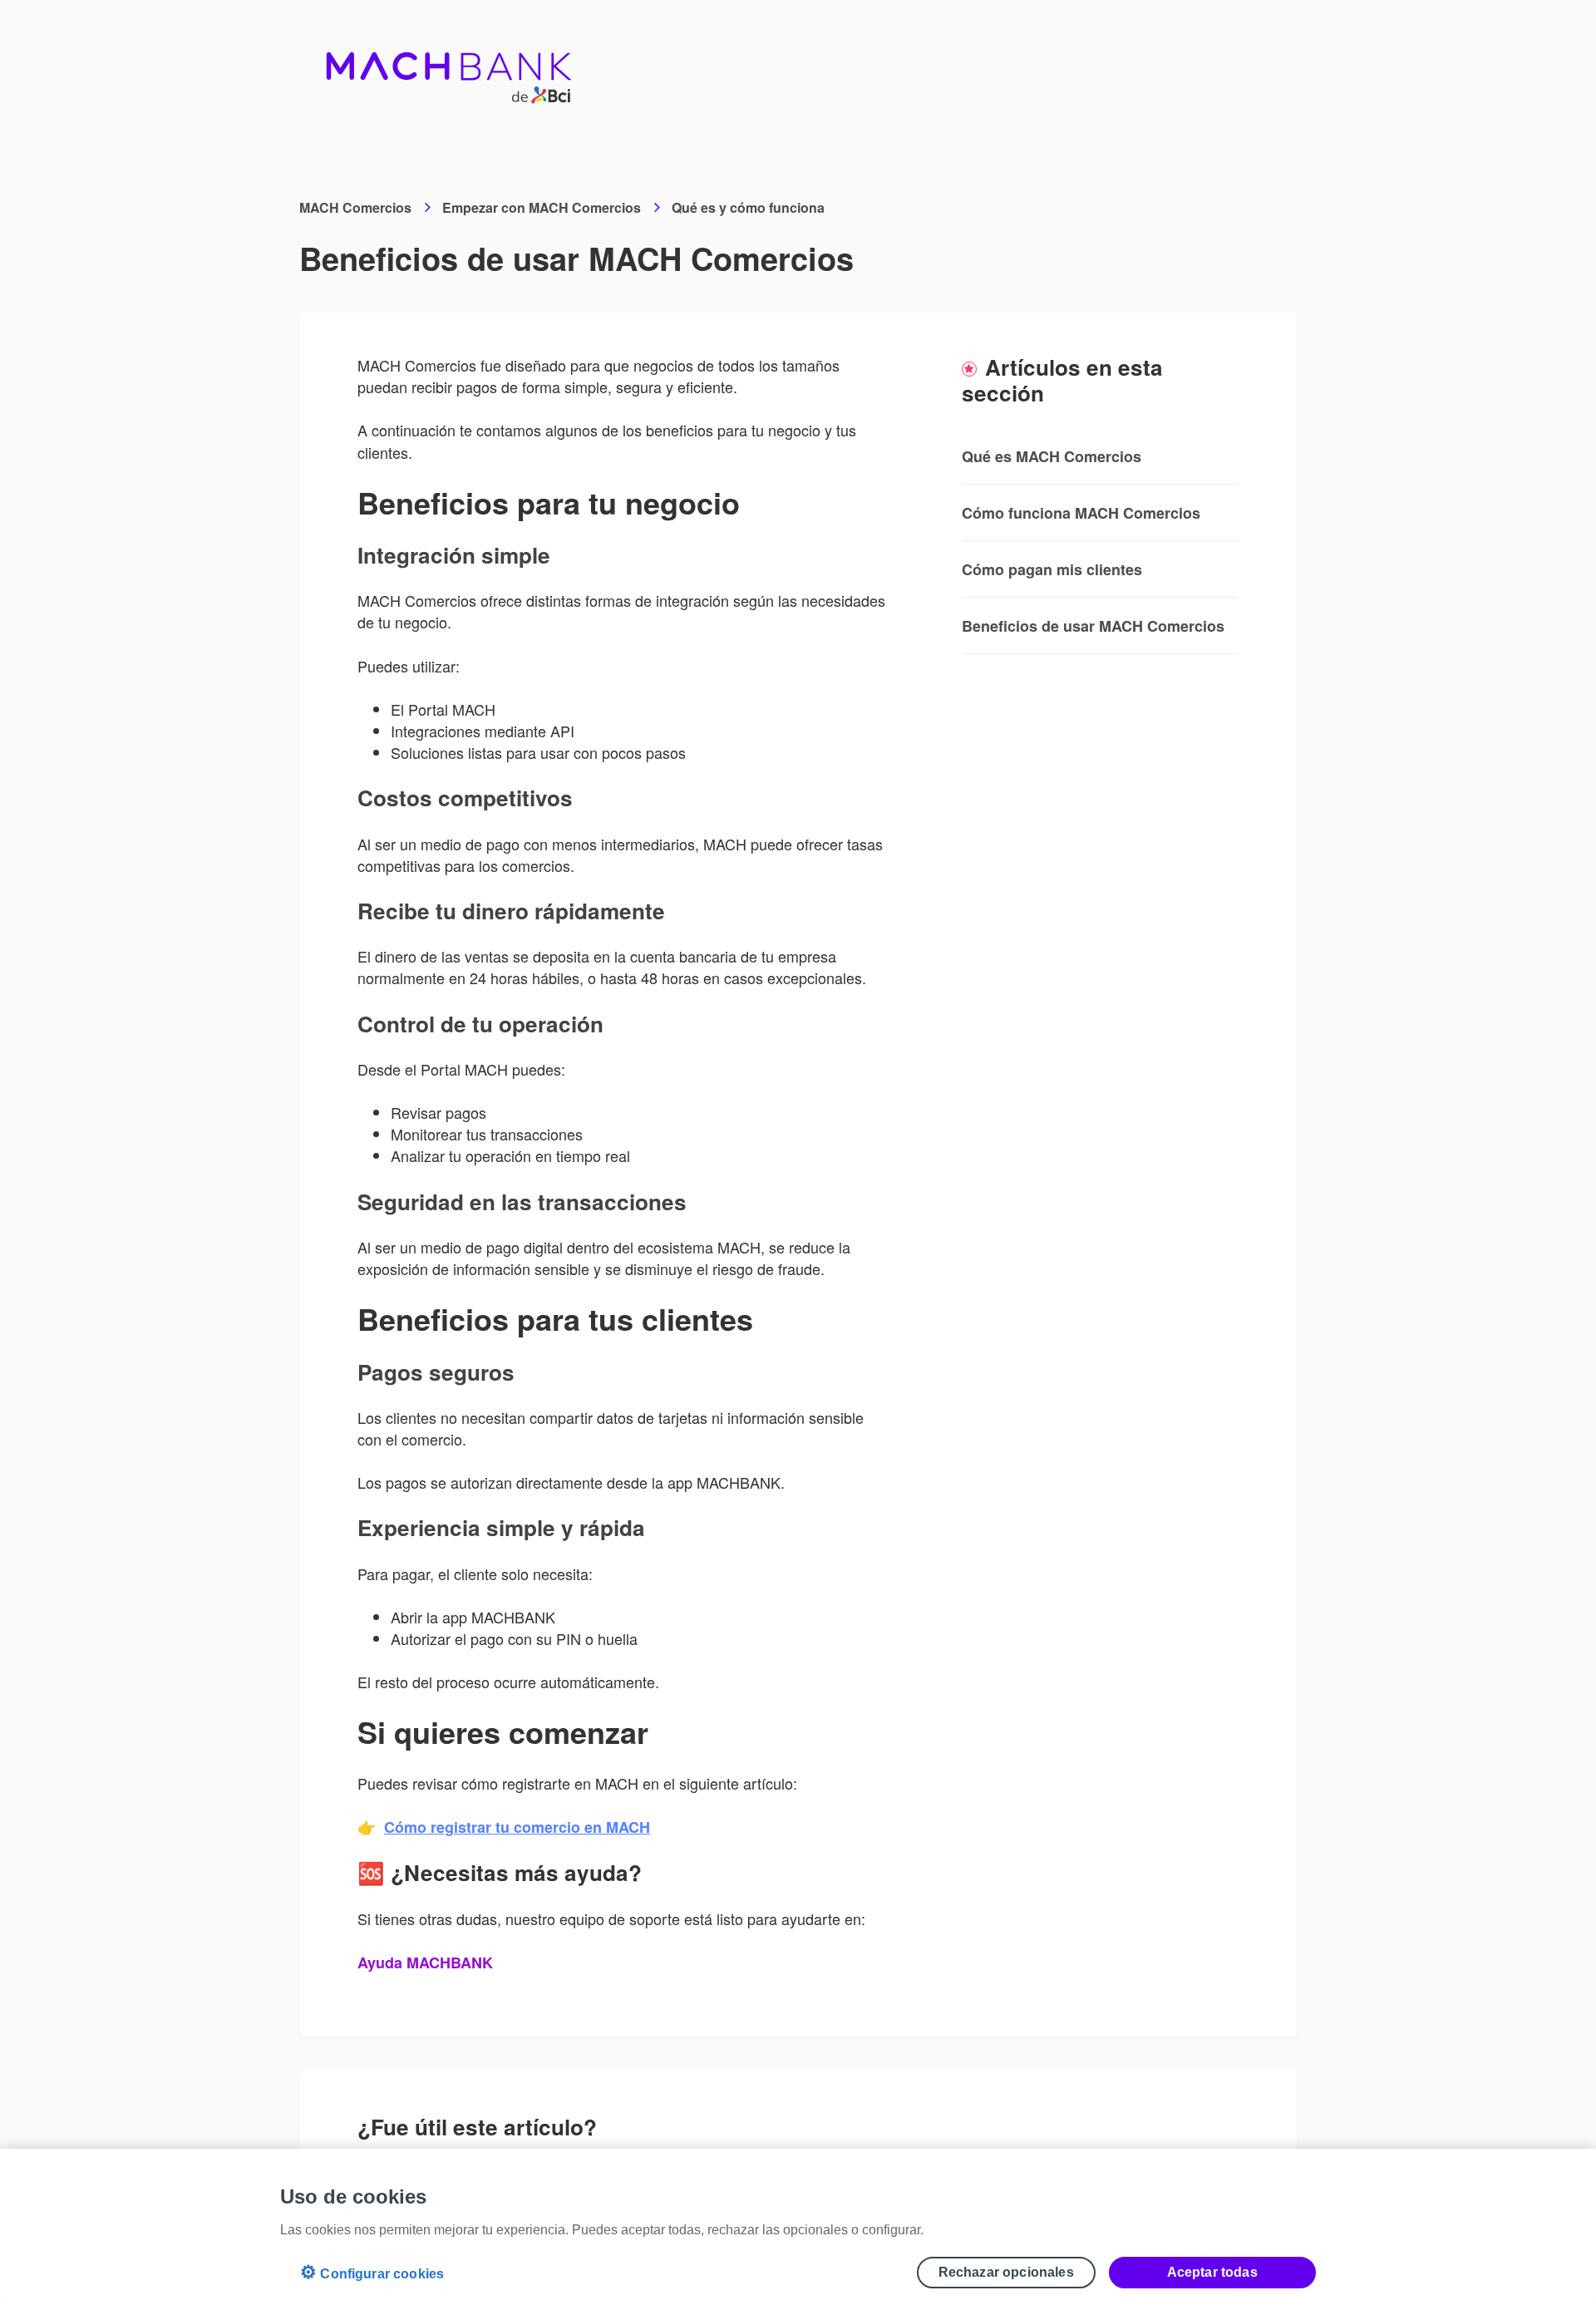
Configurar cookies (372, 2272)
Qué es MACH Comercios (1052, 456)
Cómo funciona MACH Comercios (1081, 513)
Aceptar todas (1212, 2272)
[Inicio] (449, 66)
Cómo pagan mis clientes (1052, 569)
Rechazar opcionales (1006, 2272)
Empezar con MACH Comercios (542, 207)
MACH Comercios (355, 207)
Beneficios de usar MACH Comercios (1093, 626)
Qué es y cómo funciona (748, 207)
